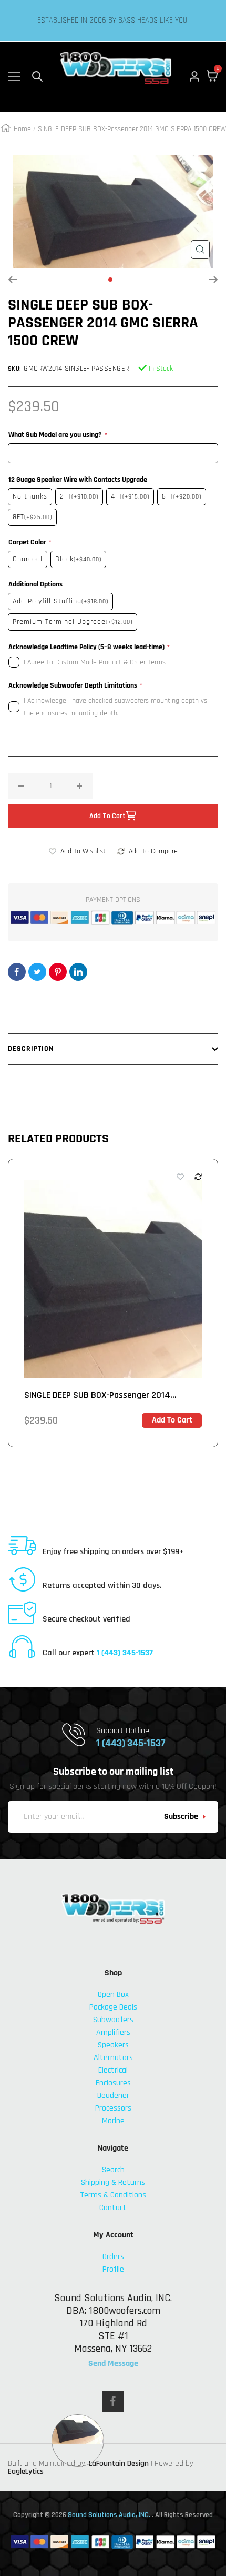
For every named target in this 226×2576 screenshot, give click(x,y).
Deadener (113, 2096)
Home (22, 129)
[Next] (214, 280)
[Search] (37, 76)
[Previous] (12, 280)
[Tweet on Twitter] (37, 972)
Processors (113, 2108)
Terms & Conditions (113, 2195)
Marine (113, 2121)
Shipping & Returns (113, 2182)
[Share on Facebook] (17, 972)
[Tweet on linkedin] (78, 972)
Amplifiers (113, 2032)
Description (31, 1049)
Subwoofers (113, 2020)
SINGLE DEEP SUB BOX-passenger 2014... (100, 1395)
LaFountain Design (119, 2464)
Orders (113, 2257)
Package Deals (113, 2007)
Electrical (113, 2070)
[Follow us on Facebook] (113, 2401)
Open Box (113, 1995)
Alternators (113, 2058)
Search (113, 2170)
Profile (113, 2269)
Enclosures (113, 2083)
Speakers (113, 2045)
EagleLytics (26, 2471)
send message (113, 2364)
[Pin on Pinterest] (58, 972)
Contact (113, 2208)
